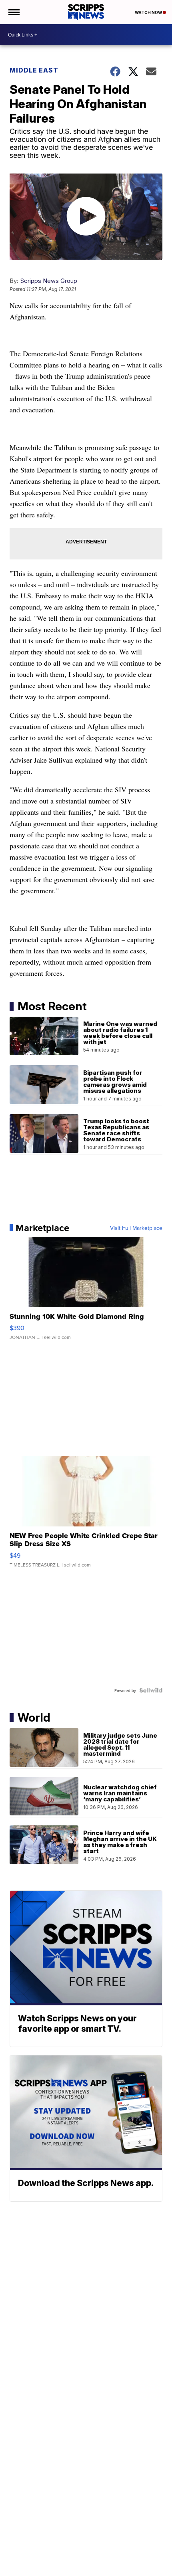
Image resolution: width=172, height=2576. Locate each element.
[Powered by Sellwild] (151, 1690)
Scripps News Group (49, 281)
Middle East (34, 70)
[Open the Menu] (13, 12)
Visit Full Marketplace (136, 1228)
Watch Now (149, 12)
